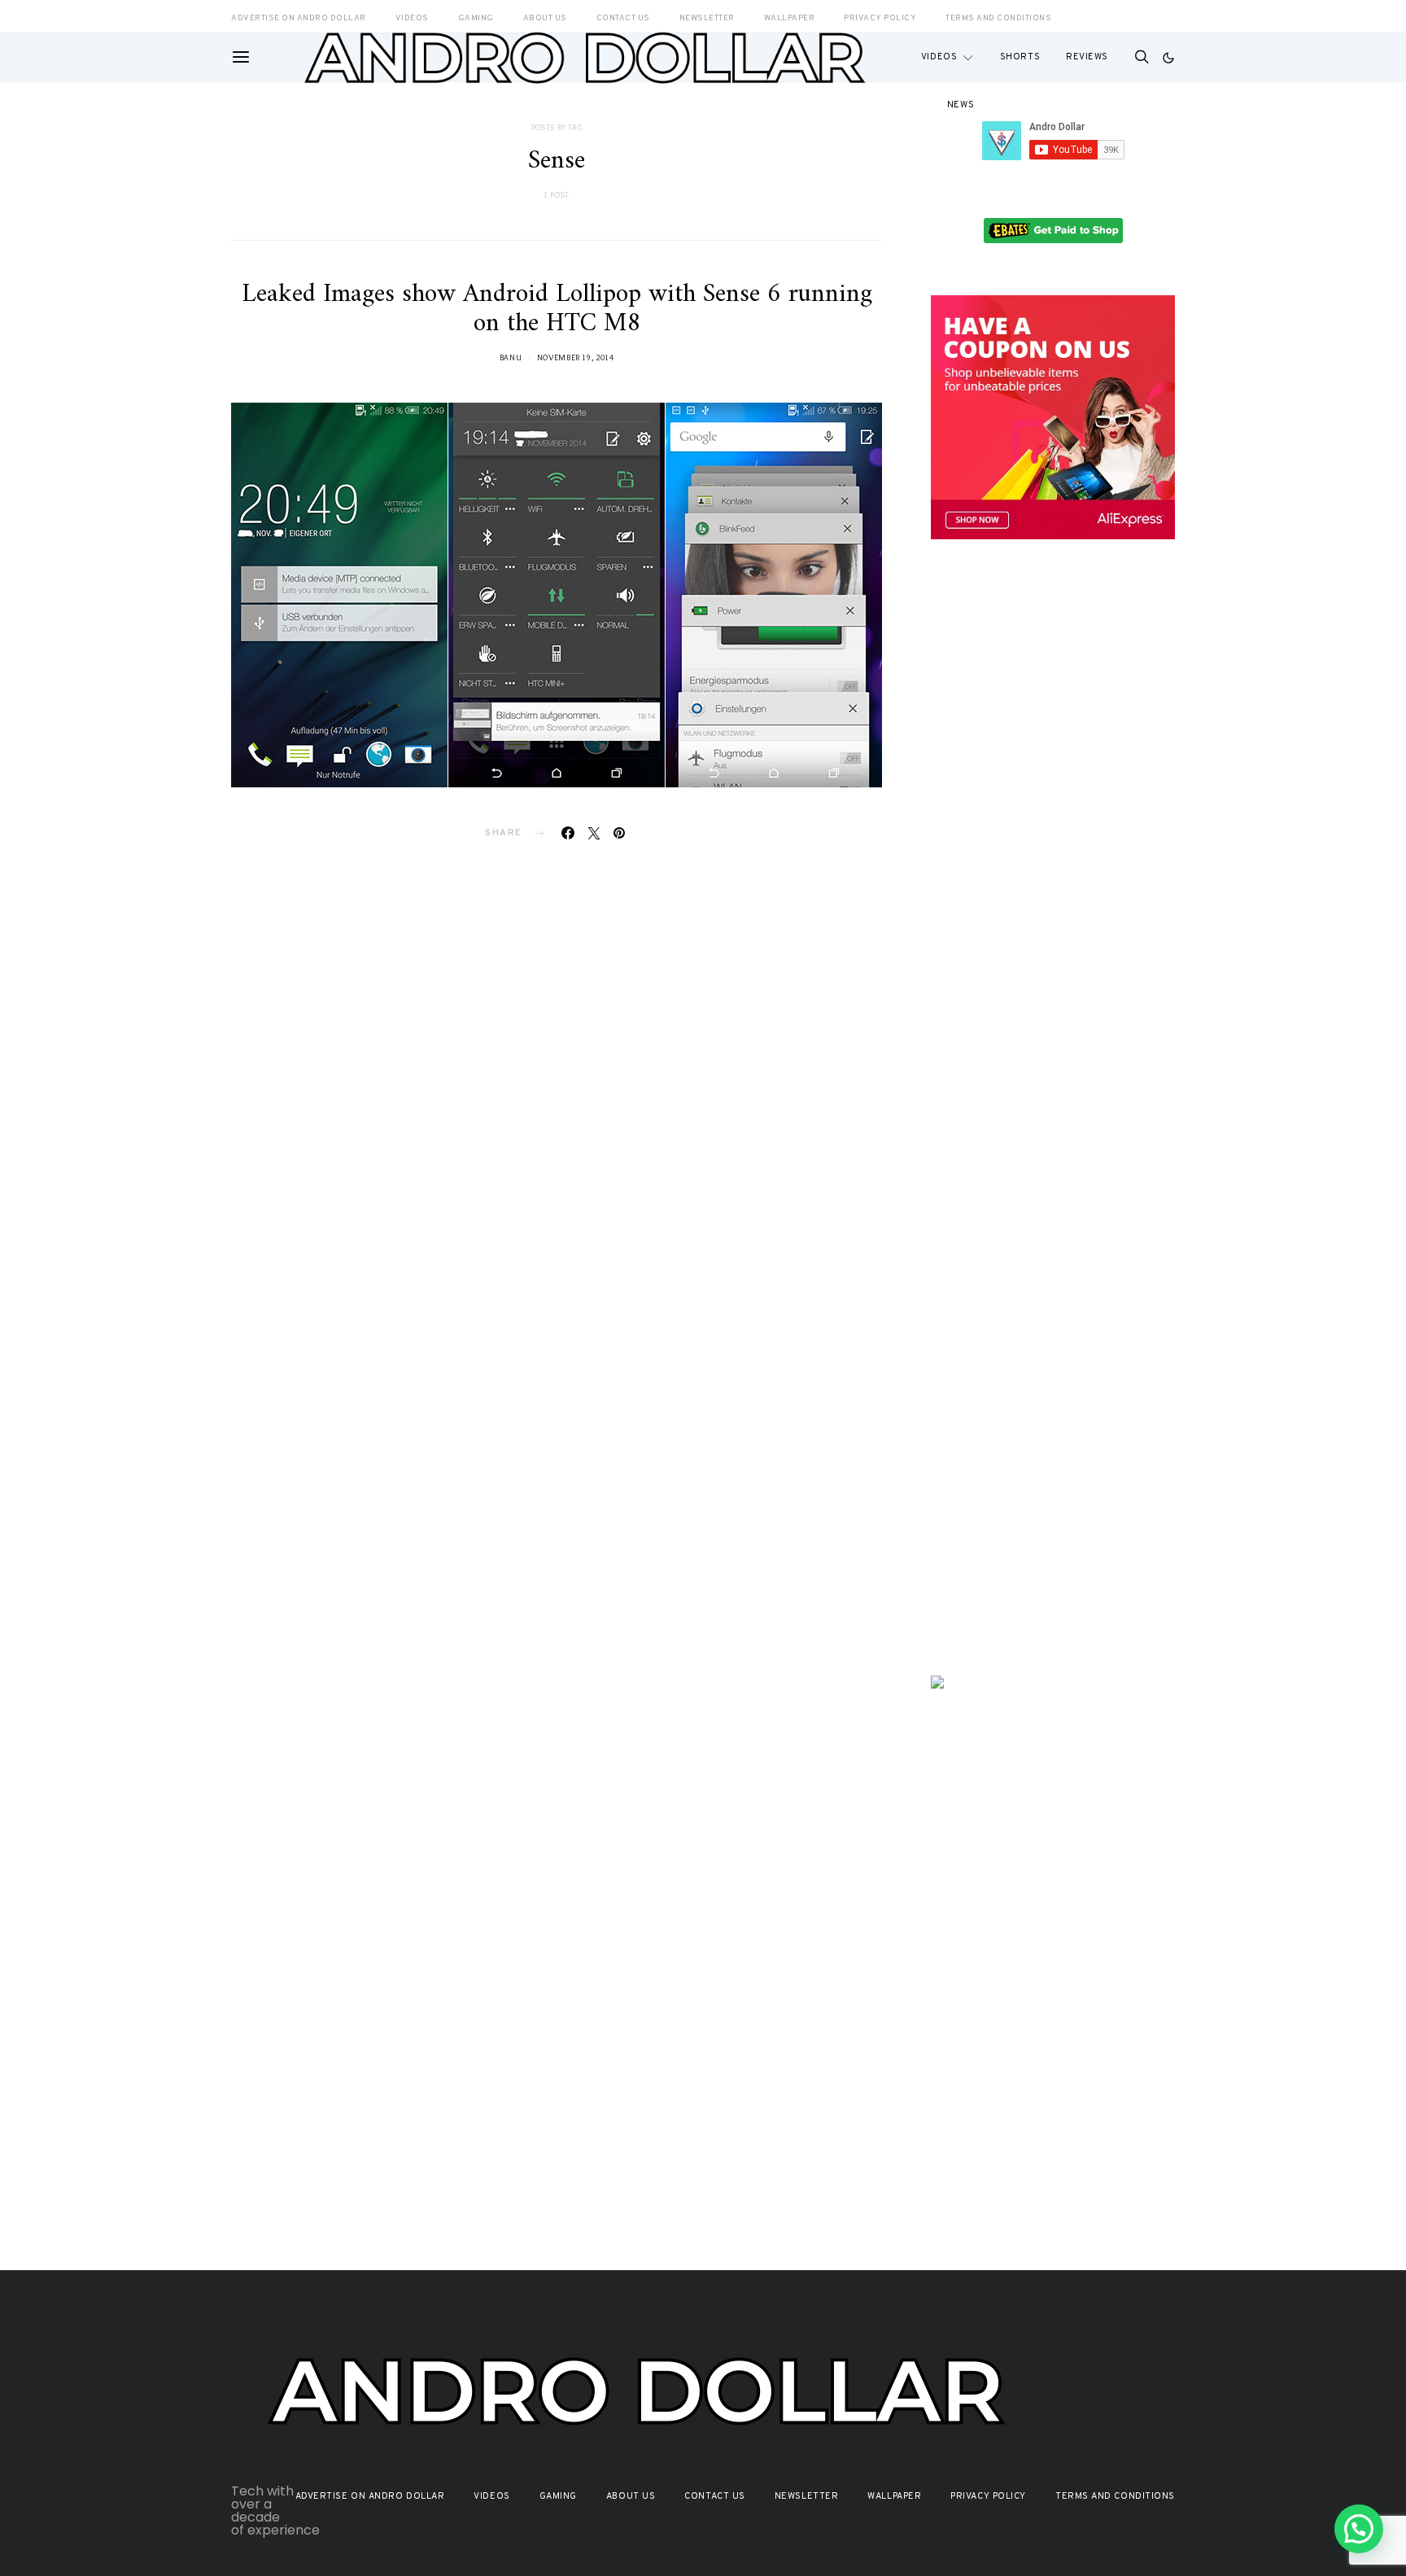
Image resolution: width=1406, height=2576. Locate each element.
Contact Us (715, 2496)
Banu (511, 357)
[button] (1168, 58)
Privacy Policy (988, 2496)
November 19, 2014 (576, 357)
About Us (631, 2496)
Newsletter (807, 2496)
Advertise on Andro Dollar (370, 2496)
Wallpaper (894, 2496)
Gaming (558, 2496)
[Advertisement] (1053, 835)
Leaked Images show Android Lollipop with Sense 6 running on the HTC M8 (557, 309)
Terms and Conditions (998, 18)
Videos (939, 57)
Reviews (1087, 57)
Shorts (1020, 57)
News (961, 105)
